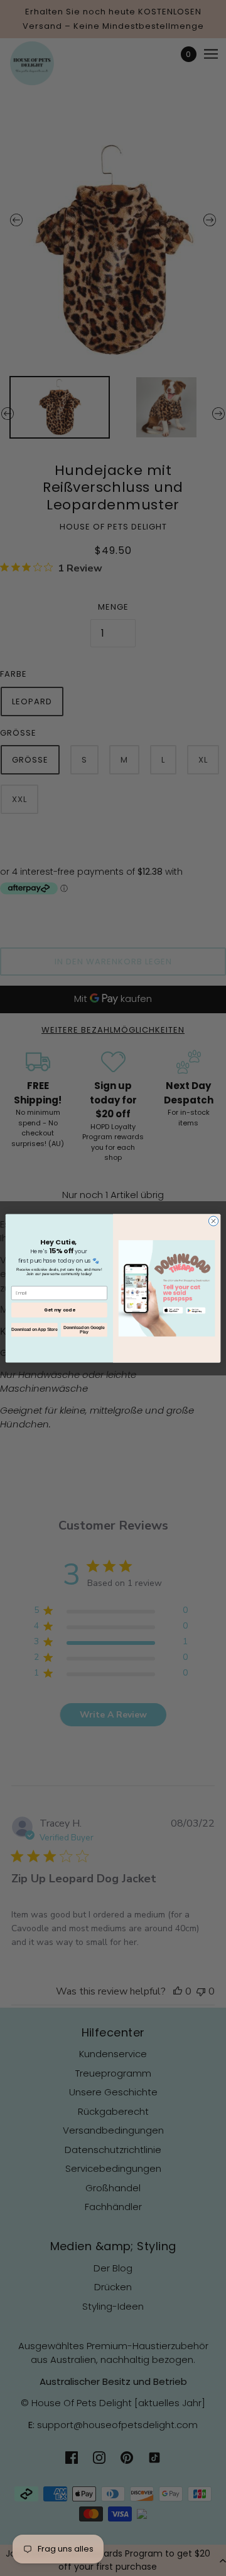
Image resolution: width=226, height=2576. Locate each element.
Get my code (59, 1310)
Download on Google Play (84, 1330)
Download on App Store (34, 1329)
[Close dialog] (213, 1220)
